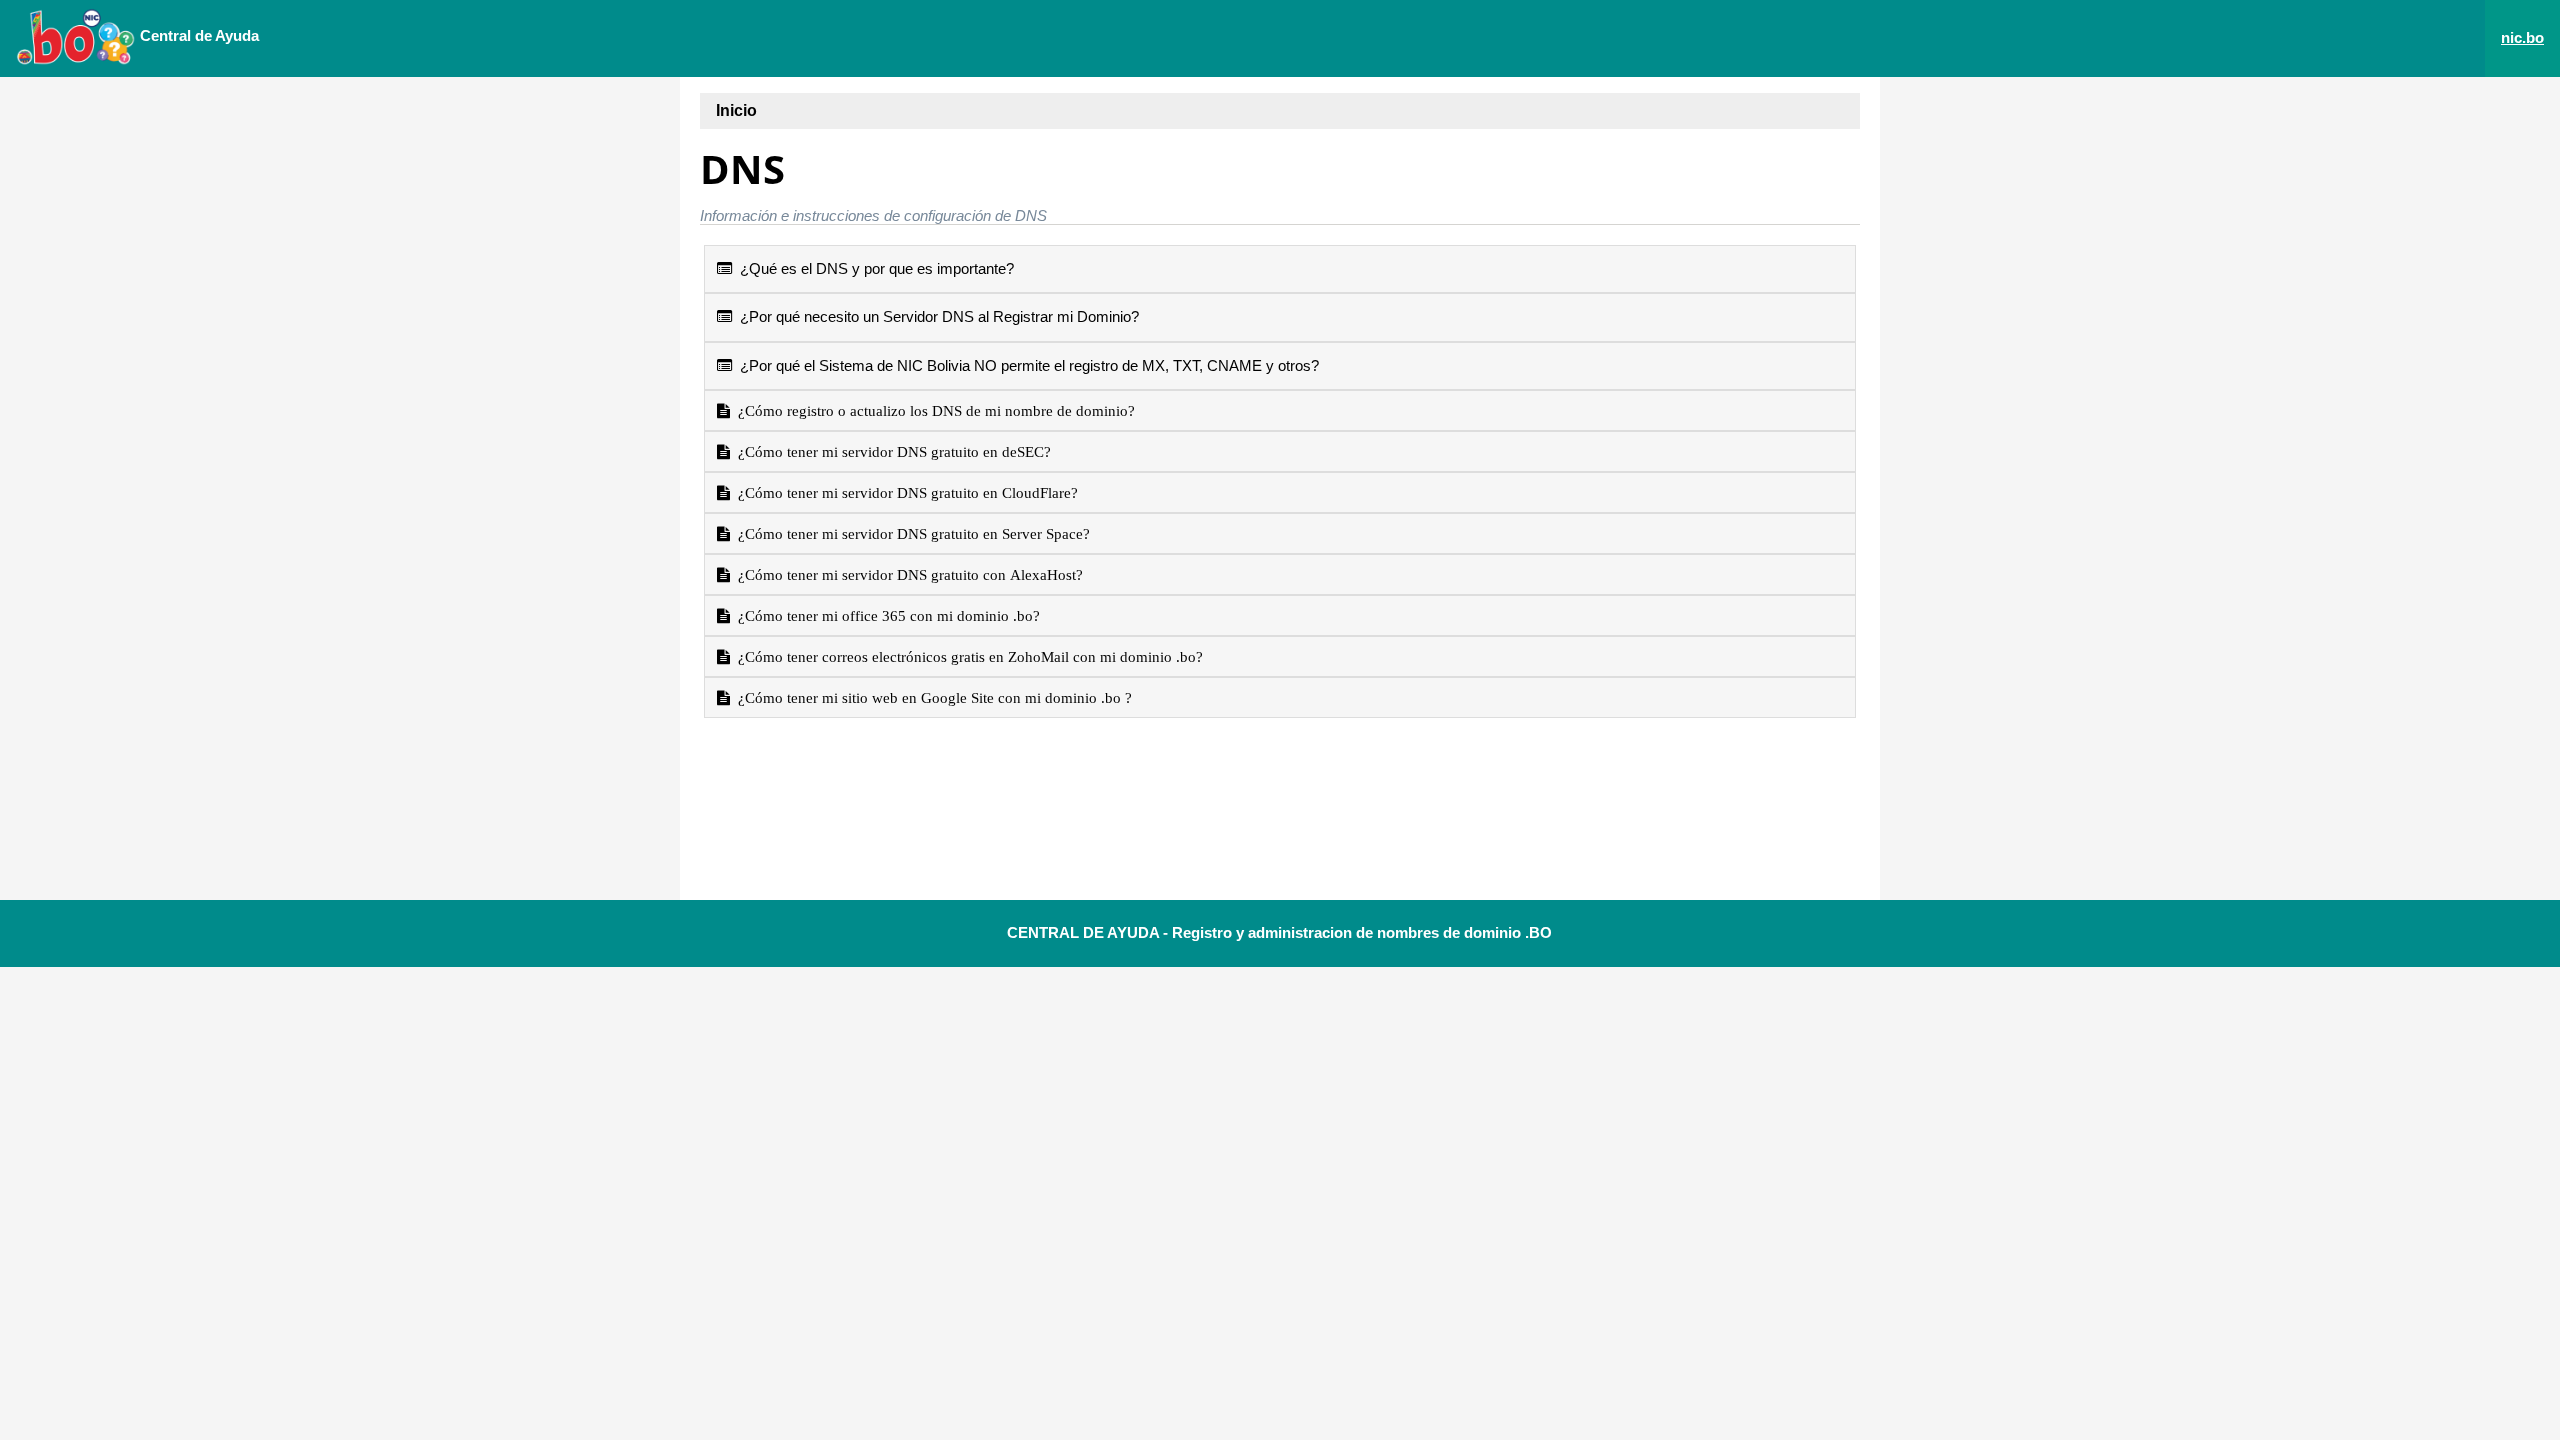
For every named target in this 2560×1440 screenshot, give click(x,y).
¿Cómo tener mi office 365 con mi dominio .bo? (885, 615)
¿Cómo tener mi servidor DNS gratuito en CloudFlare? (904, 492)
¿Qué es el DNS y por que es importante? (873, 268)
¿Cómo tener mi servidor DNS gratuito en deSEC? (890, 451)
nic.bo (2522, 37)
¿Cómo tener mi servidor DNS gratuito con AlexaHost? (906, 574)
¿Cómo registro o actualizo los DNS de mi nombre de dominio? (932, 410)
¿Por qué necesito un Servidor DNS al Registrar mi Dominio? (935, 316)
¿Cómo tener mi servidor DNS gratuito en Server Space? (910, 533)
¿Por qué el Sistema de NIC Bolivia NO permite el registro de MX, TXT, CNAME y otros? (1025, 365)
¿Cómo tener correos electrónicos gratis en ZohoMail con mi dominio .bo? (966, 656)
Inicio (736, 110)
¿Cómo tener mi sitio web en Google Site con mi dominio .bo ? (931, 697)
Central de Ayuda (197, 35)
